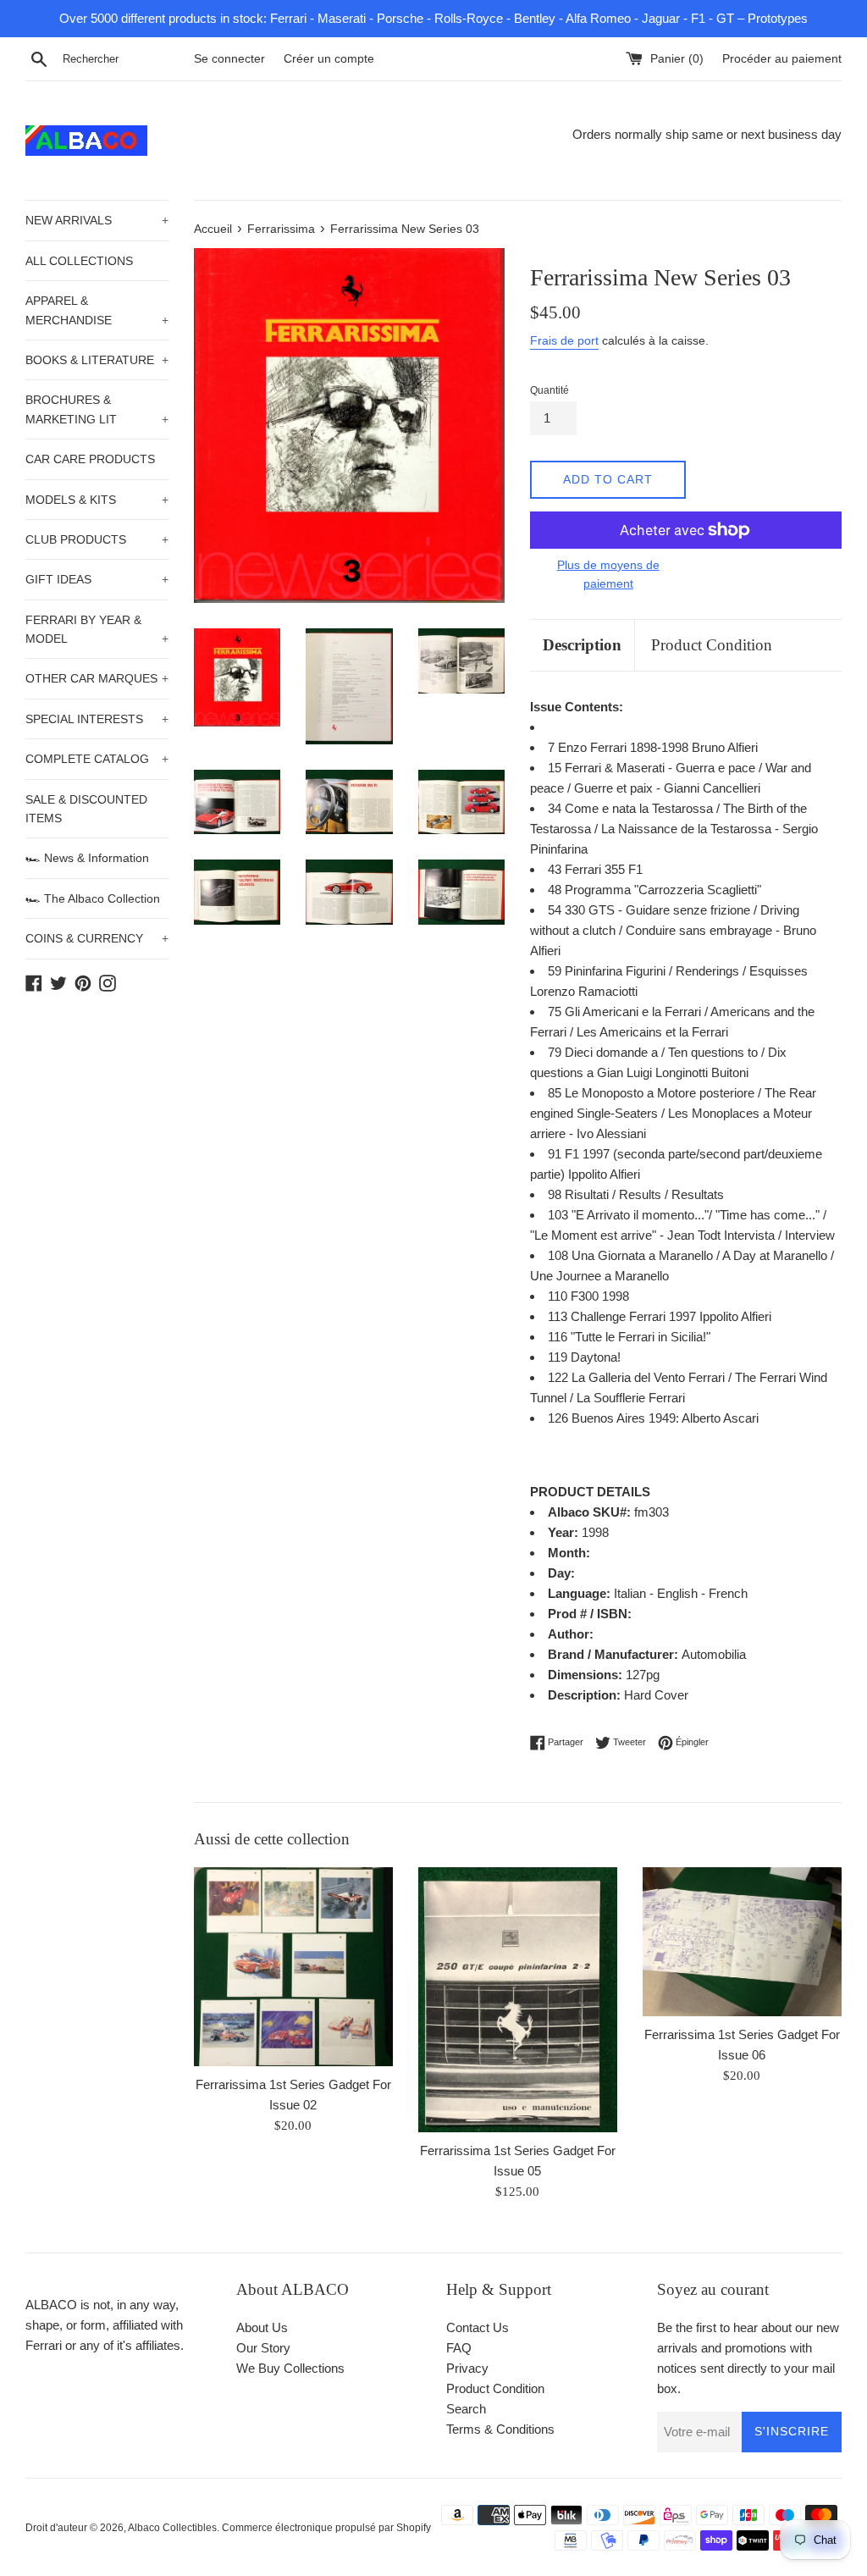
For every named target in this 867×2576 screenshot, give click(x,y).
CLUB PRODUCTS (97, 539)
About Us (262, 2327)
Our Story (263, 2348)
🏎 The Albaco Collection (93, 898)
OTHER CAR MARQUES (97, 678)
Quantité (549, 390)
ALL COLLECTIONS (79, 261)
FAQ (459, 2348)
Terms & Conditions (500, 2429)
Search (466, 2409)
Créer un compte (329, 59)
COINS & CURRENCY (97, 938)
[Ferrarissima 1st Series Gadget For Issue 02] (293, 1967)
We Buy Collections (290, 2368)
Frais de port (564, 340)
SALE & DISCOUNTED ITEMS (86, 809)
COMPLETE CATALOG (97, 759)
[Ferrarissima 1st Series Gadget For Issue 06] (742, 1942)
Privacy (467, 2368)
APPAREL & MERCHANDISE (97, 310)
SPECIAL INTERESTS (97, 719)
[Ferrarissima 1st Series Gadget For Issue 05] (518, 2000)
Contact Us (478, 2327)
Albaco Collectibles (172, 2528)
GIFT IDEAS (97, 579)
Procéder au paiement (782, 59)
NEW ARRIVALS (97, 220)
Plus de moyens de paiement (608, 574)
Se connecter (229, 59)
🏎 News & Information (87, 858)
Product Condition (712, 645)
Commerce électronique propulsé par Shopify (326, 2528)
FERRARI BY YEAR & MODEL (97, 629)
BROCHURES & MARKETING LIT (97, 409)
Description (582, 645)
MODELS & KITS (97, 500)
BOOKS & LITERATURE (97, 360)
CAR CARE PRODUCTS (90, 459)
